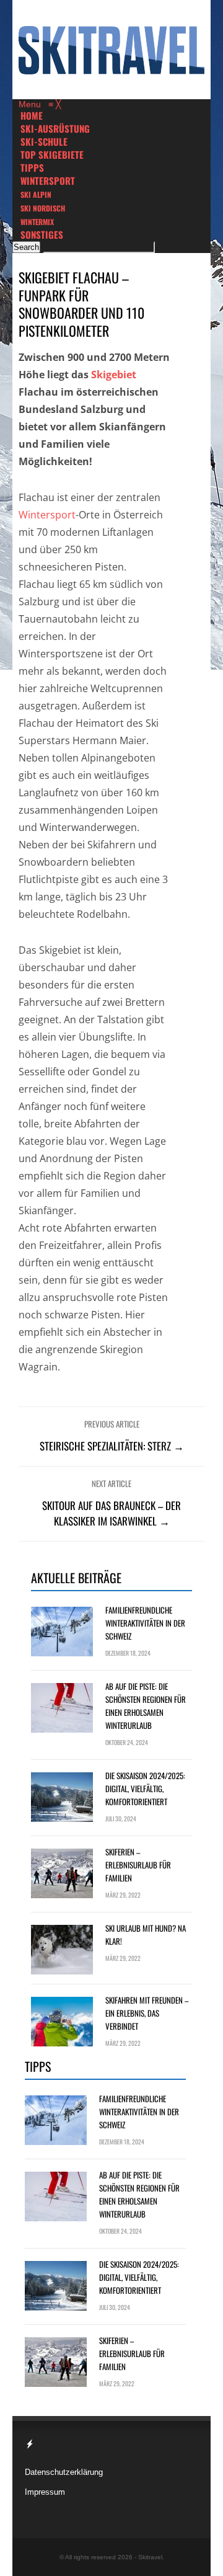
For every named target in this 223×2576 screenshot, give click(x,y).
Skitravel (150, 2557)
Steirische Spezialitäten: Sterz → (112, 1446)
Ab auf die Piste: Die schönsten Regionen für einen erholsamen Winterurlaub (146, 1706)
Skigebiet (114, 375)
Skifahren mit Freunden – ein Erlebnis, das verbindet (147, 2013)
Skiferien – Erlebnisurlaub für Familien (138, 1865)
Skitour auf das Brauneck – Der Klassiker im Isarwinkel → (111, 1513)
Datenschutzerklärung (64, 2472)
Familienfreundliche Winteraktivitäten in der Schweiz (145, 1623)
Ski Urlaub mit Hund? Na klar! (146, 1934)
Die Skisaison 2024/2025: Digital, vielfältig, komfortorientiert (145, 1788)
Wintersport (47, 515)
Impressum (45, 2492)
